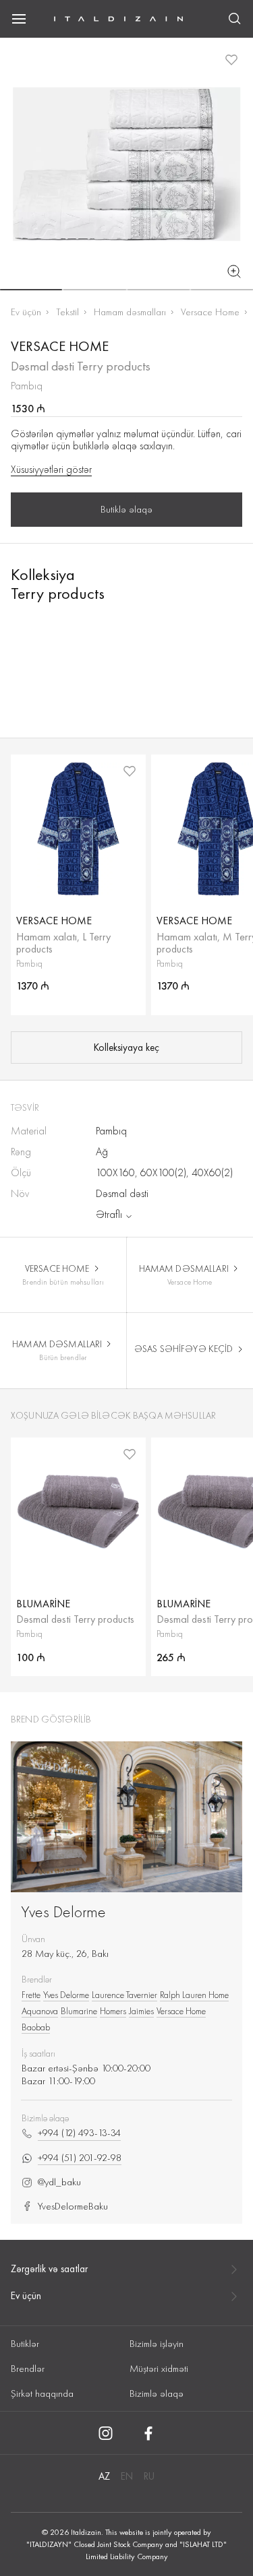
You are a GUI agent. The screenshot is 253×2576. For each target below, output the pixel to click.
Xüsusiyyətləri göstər (51, 470)
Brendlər (28, 2369)
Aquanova (40, 2011)
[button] (31, 290)
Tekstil (67, 312)
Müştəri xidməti (159, 2369)
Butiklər (25, 2344)
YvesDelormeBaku (73, 2207)
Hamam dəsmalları (130, 312)
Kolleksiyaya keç (126, 1048)
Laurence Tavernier (124, 1995)
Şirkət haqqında (42, 2393)
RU (149, 2476)
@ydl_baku (59, 2182)
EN (127, 2476)
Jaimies (141, 2011)
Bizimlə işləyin (157, 2344)
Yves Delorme (63, 1911)
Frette (31, 1995)
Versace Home (210, 312)
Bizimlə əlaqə (157, 2393)
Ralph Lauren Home (194, 1995)
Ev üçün (26, 312)
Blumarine (79, 2011)
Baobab (36, 2027)
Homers (113, 2011)
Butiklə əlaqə (126, 509)
